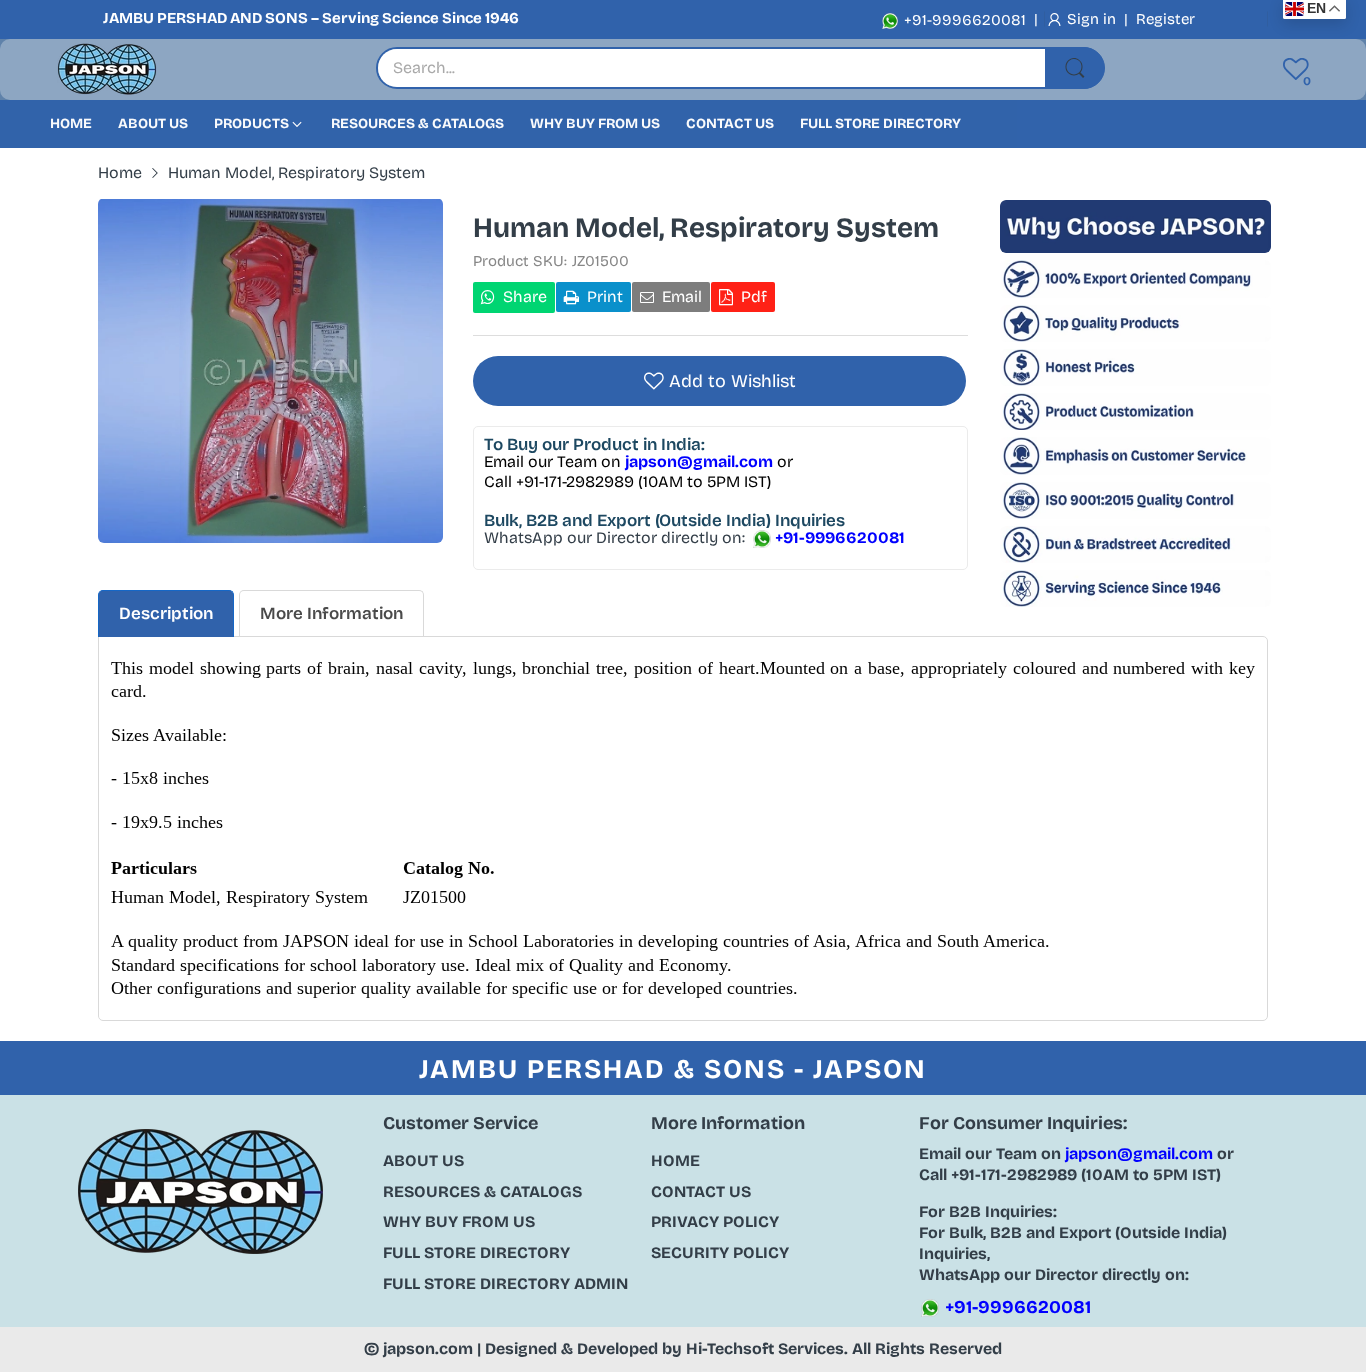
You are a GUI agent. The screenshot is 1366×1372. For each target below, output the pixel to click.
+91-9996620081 (963, 20)
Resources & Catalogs (482, 1191)
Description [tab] (166, 613)
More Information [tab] (331, 613)
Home (675, 1160)
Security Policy (720, 1252)
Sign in (1093, 19)
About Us (423, 1160)
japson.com (428, 1348)
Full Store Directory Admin (505, 1283)
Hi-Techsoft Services (765, 1348)
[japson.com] (107, 69)
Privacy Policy (715, 1221)
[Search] (1075, 68)
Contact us (701, 1191)
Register (1165, 19)
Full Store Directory (476, 1252)
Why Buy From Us (459, 1221)
